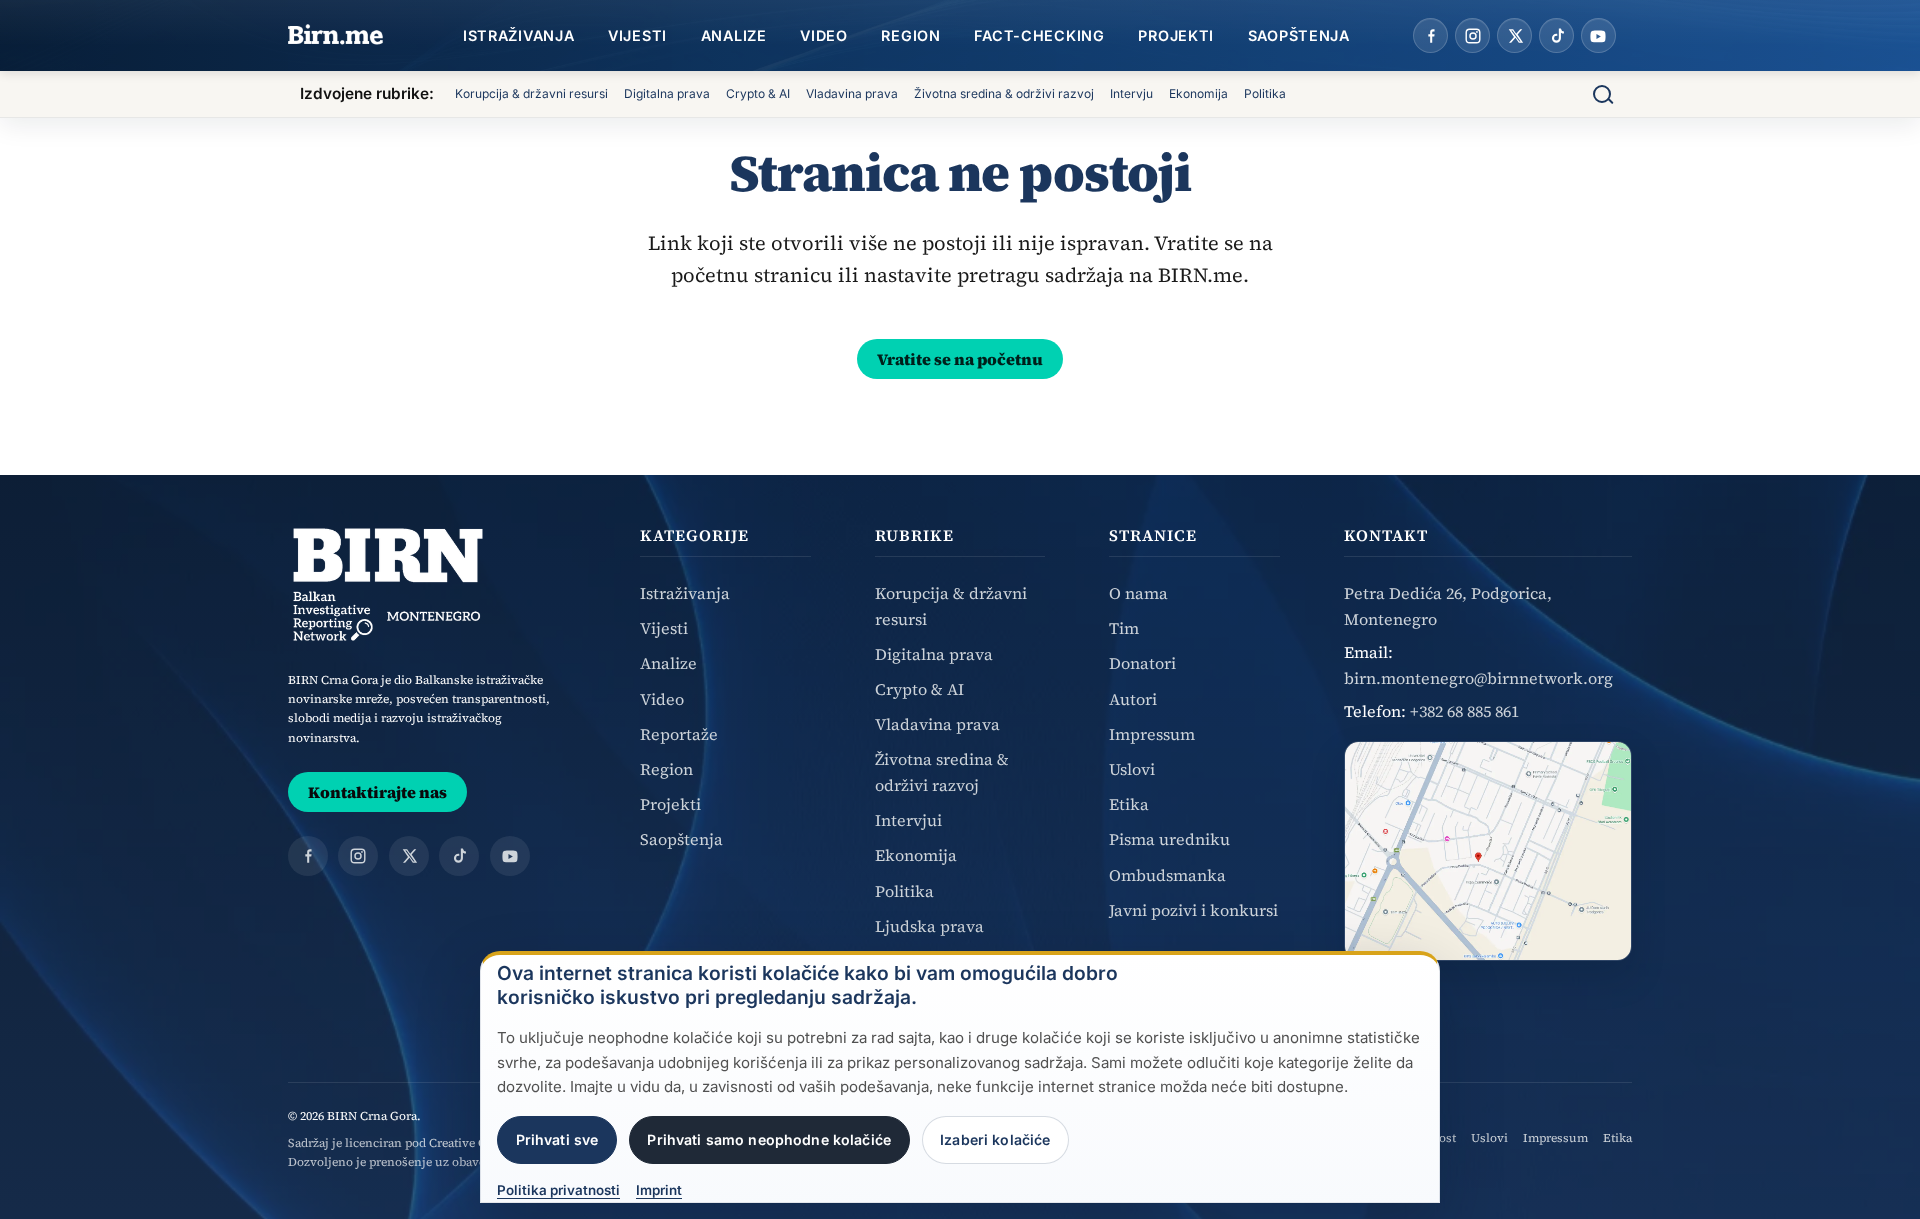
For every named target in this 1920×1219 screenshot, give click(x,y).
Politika (1265, 93)
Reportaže (679, 734)
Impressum (1152, 734)
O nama (1138, 593)
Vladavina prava (852, 93)
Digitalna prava (667, 93)
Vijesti (637, 35)
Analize (734, 35)
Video (824, 35)
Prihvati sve (557, 1139)
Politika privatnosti (558, 1191)
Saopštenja (1299, 35)
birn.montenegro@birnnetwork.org (1478, 678)
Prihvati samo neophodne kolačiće (769, 1139)
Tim (1124, 628)
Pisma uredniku (1169, 839)
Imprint (659, 1191)
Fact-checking (1039, 35)
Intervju (1131, 93)
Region (910, 35)
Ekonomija (1198, 93)
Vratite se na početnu (960, 359)
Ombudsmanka (1167, 875)
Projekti (1176, 35)
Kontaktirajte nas (377, 792)
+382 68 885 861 (1464, 711)
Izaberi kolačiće (995, 1139)
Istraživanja (519, 35)
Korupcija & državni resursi (531, 93)
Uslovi (1132, 769)
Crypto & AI (758, 93)
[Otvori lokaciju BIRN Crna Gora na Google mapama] (1488, 851)
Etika (1129, 804)
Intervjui (908, 820)
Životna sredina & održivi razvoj (1004, 93)
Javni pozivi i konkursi (1193, 910)
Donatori (1142, 663)
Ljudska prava (929, 926)
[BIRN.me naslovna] (336, 36)
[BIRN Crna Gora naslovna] (388, 585)
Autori (1133, 699)
